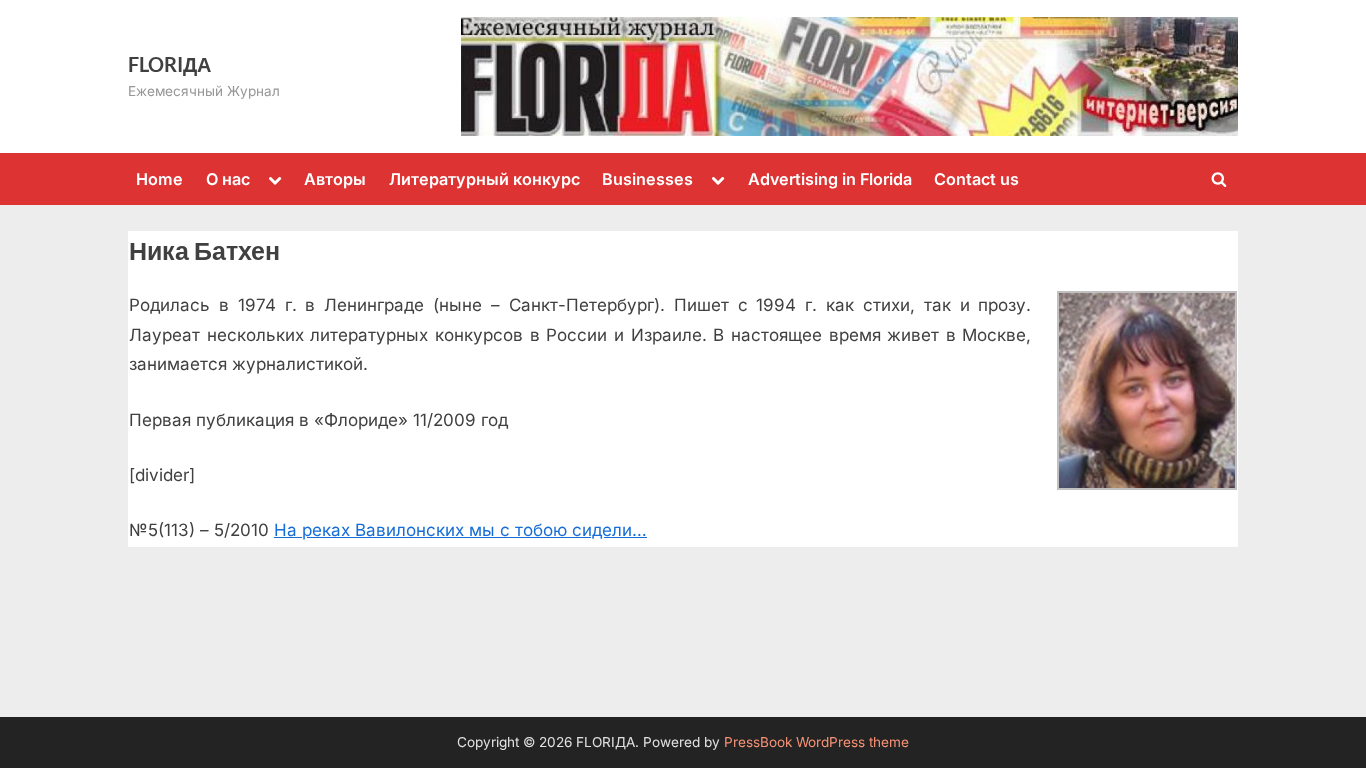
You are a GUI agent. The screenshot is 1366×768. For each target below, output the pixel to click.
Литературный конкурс (484, 179)
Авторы (335, 179)
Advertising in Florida (830, 179)
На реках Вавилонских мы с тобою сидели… (460, 530)
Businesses (647, 179)
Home (159, 179)
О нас (228, 179)
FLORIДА (169, 64)
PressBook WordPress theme (816, 742)
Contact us (976, 179)
